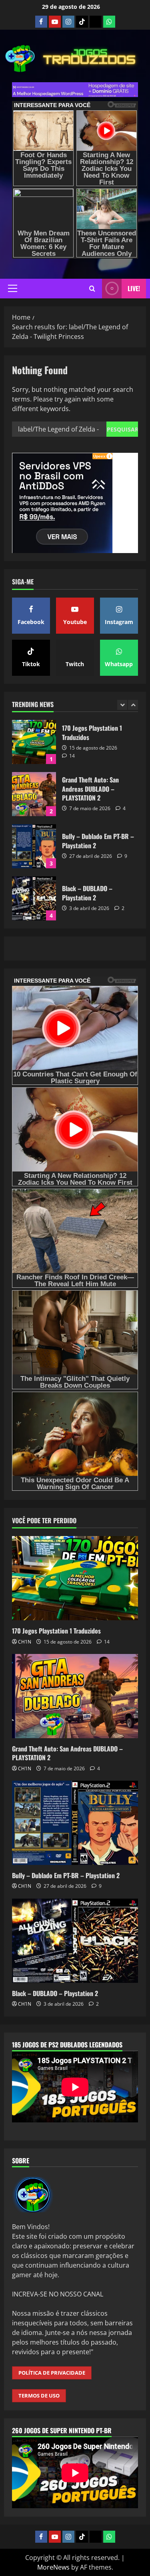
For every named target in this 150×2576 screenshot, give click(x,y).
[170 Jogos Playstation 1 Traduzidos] (75, 1578)
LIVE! (134, 288)
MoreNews (53, 2567)
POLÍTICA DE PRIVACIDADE (52, 2373)
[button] (13, 288)
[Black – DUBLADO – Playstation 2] (75, 1941)
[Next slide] (133, 705)
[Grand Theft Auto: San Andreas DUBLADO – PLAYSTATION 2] (75, 1696)
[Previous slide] (122, 705)
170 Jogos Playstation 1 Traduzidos (34, 742)
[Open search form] (92, 289)
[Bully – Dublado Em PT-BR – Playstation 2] (75, 1823)
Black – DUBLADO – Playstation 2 (34, 898)
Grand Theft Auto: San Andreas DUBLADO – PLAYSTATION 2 (34, 794)
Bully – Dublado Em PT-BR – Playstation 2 (34, 846)
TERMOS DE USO (39, 2396)
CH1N (25, 1642)
